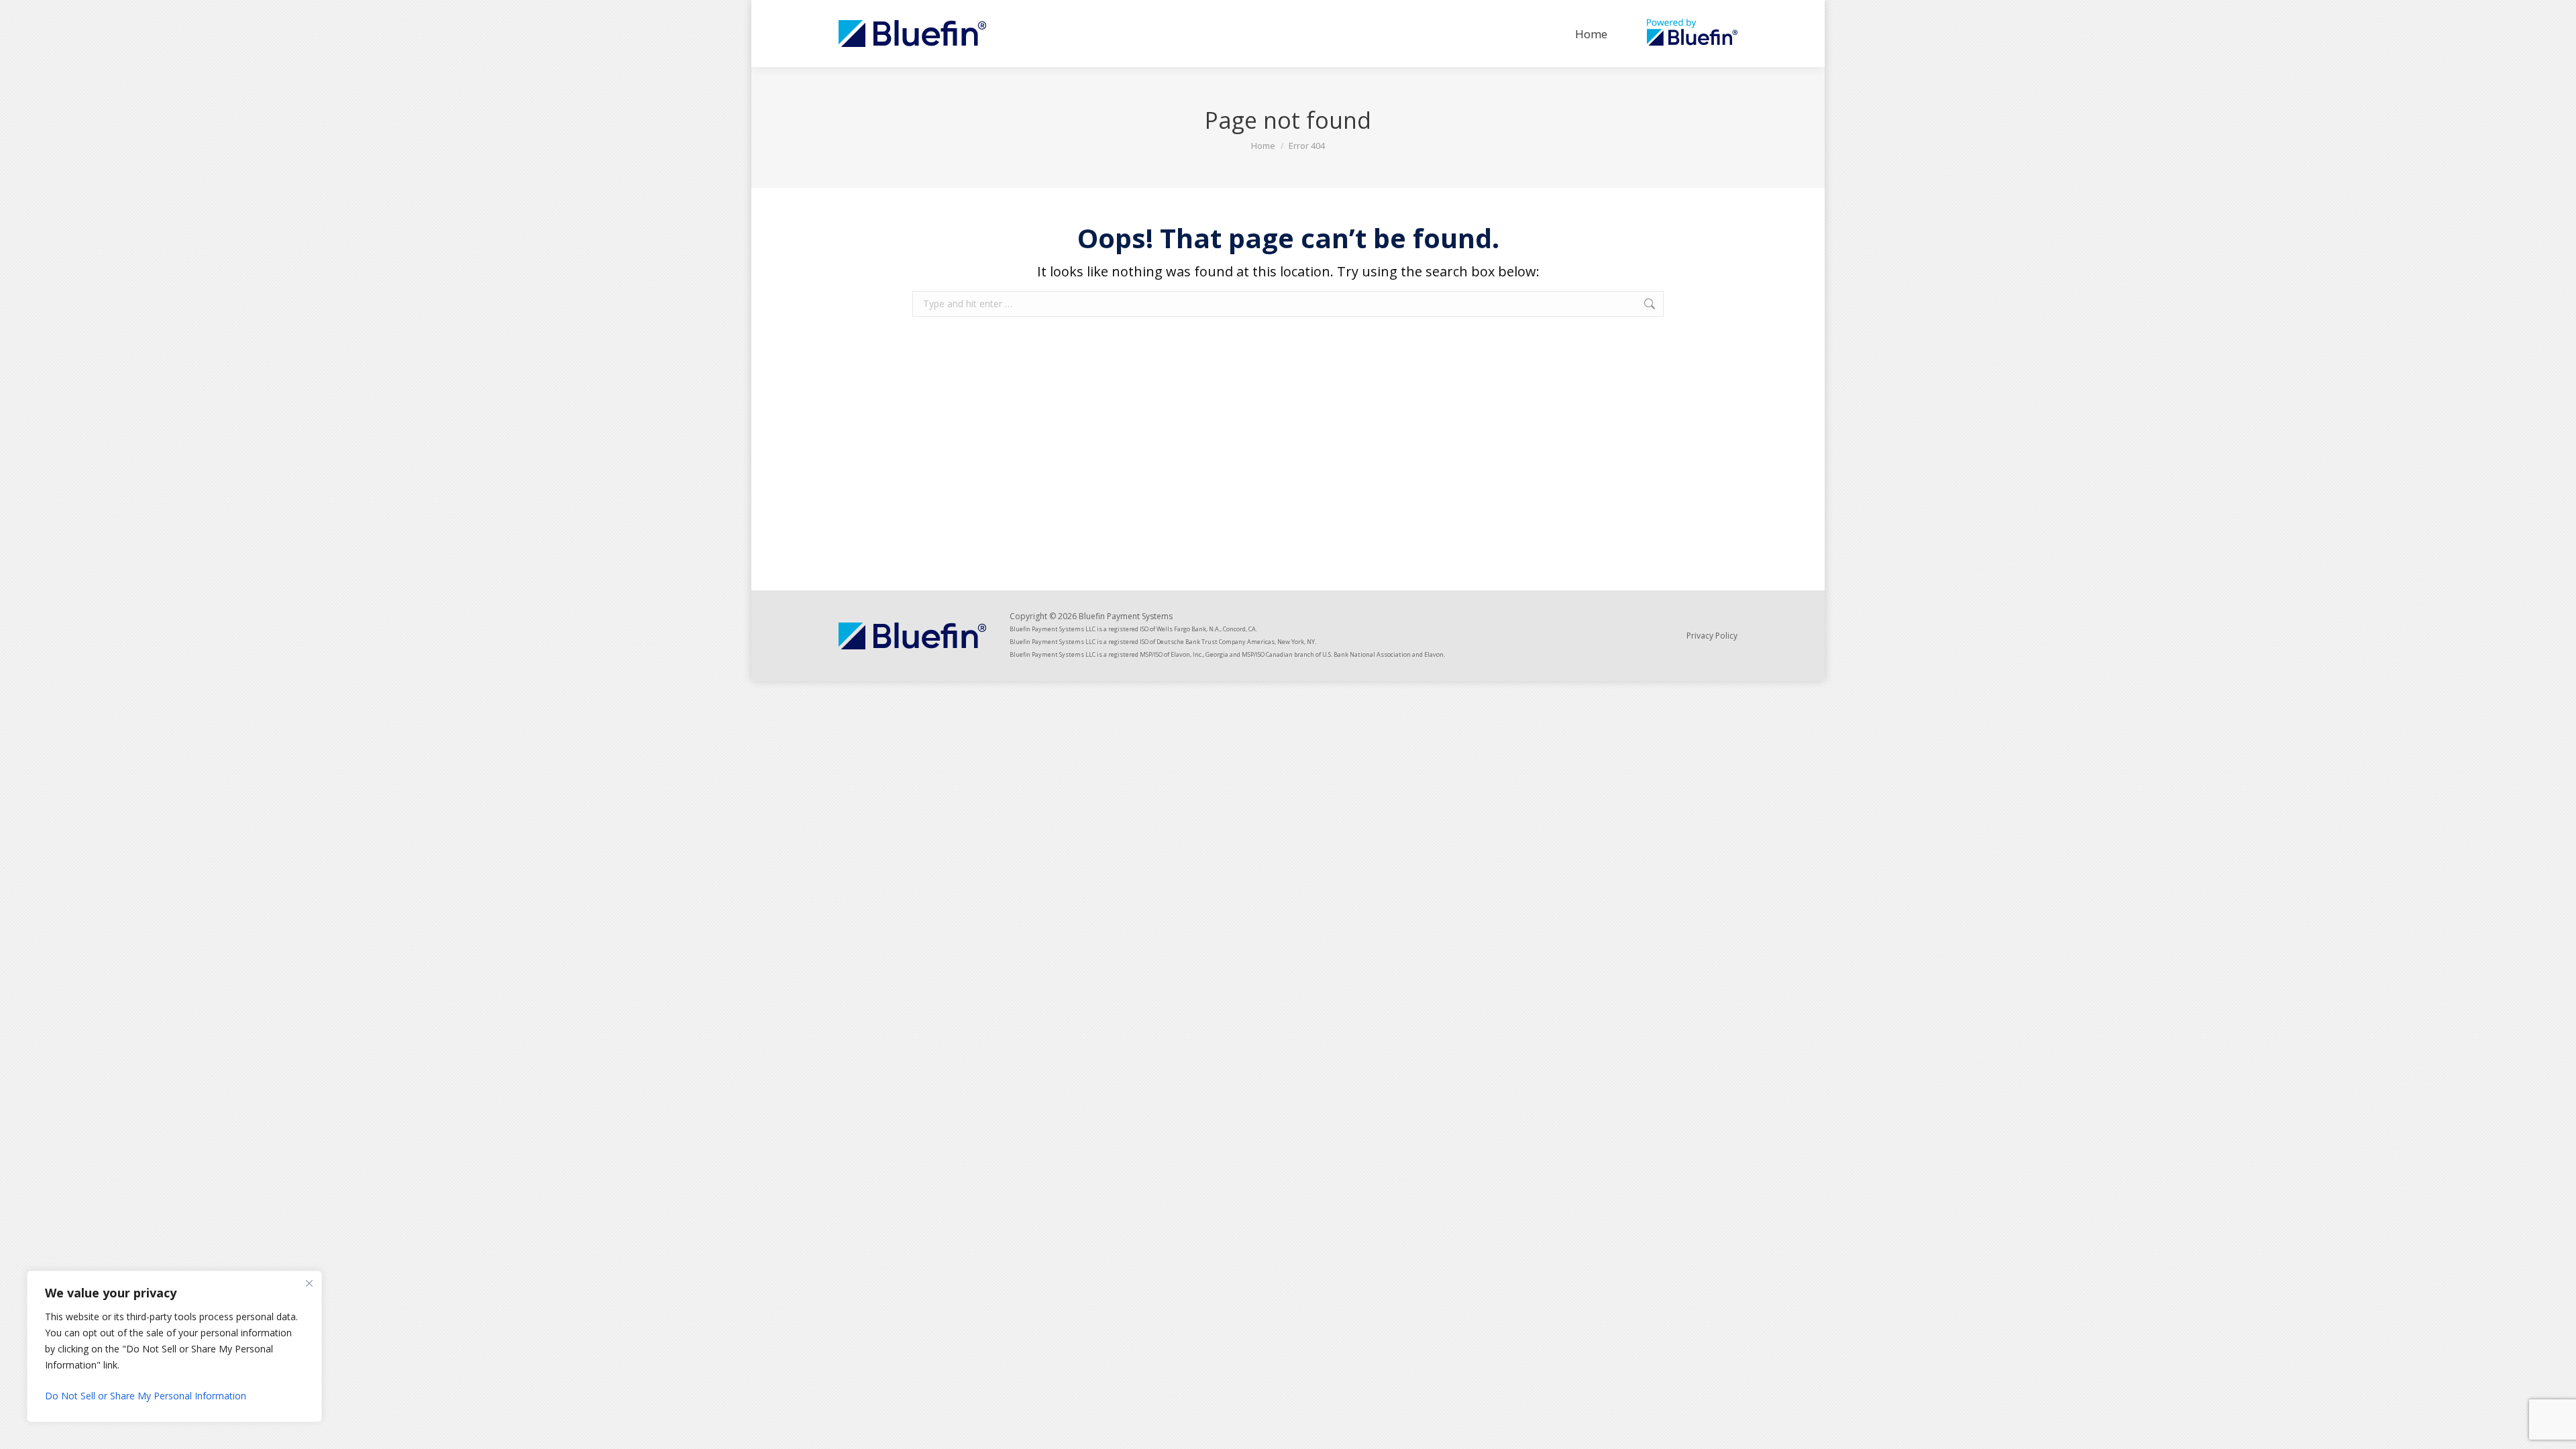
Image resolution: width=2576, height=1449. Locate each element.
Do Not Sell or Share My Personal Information (146, 1396)
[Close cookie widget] (309, 1283)
